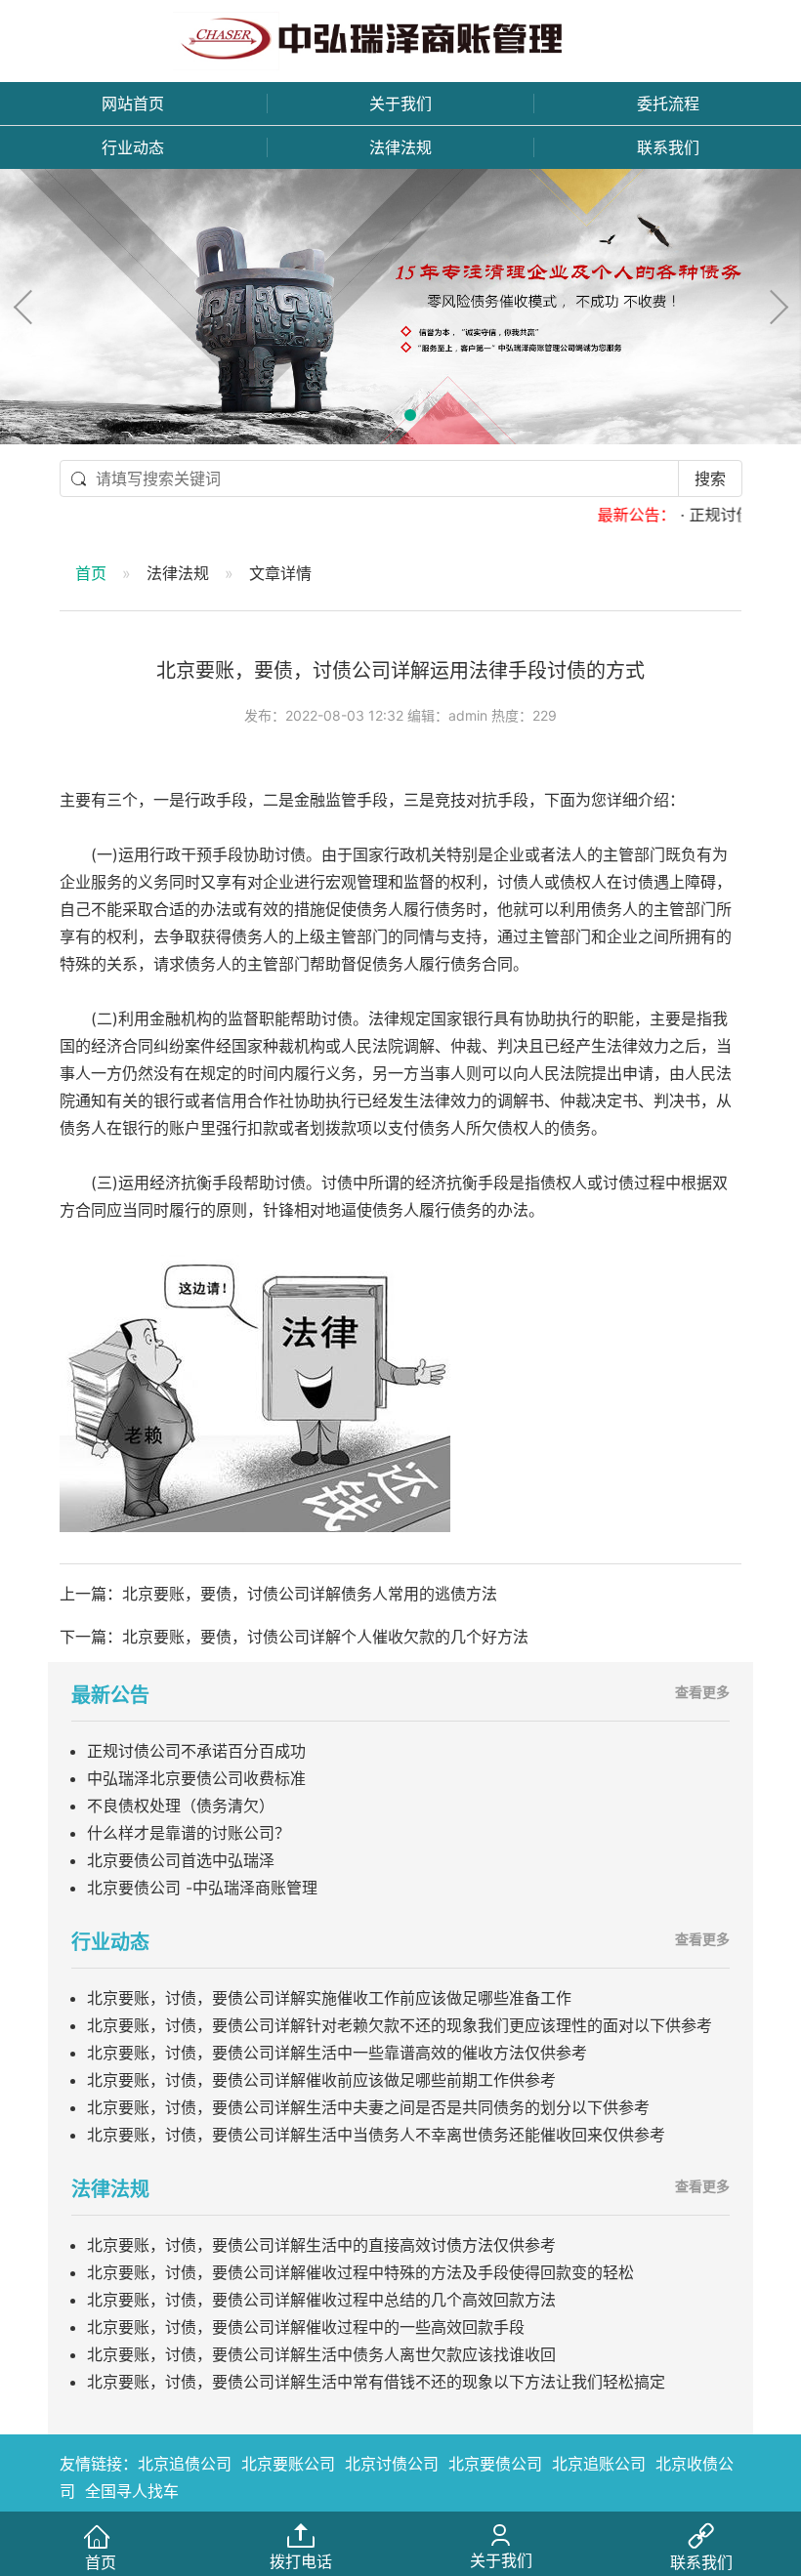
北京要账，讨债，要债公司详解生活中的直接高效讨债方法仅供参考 (321, 2245)
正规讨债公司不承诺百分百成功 (196, 1751)
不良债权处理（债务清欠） (181, 1806)
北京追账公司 (599, 2464)
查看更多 (702, 1692)
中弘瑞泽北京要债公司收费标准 (196, 1778)
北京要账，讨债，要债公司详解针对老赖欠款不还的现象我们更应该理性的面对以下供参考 (400, 2025)
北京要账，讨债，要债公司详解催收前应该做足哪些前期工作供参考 (321, 2080)
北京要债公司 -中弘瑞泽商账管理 (202, 1888)
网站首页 (133, 104)
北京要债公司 (495, 2464)
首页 (91, 573)
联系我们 (668, 147)
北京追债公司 (185, 2464)
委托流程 (668, 104)
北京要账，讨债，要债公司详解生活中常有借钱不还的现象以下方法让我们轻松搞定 (376, 2382)
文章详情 (280, 573)
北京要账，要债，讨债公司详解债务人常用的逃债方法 (310, 1594)
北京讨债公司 (392, 2464)
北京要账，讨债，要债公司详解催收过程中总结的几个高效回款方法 (321, 2300)
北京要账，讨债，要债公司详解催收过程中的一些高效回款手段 (306, 2327)
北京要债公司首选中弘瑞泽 (181, 1860)
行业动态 (133, 147)
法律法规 (400, 147)
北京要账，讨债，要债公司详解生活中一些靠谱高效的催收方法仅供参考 (337, 2053)
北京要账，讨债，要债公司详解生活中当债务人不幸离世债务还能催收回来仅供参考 (376, 2135)
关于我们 (400, 104)
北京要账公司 (288, 2464)
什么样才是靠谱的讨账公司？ (189, 1833)
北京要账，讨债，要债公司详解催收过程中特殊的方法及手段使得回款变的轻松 (360, 2272)
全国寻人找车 (132, 2491)
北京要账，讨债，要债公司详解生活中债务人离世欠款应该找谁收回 (321, 2354)
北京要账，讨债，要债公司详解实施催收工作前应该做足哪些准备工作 (329, 1998)
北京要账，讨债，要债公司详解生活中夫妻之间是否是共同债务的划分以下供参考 (368, 2107)
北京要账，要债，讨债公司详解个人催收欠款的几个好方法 (325, 1637)
